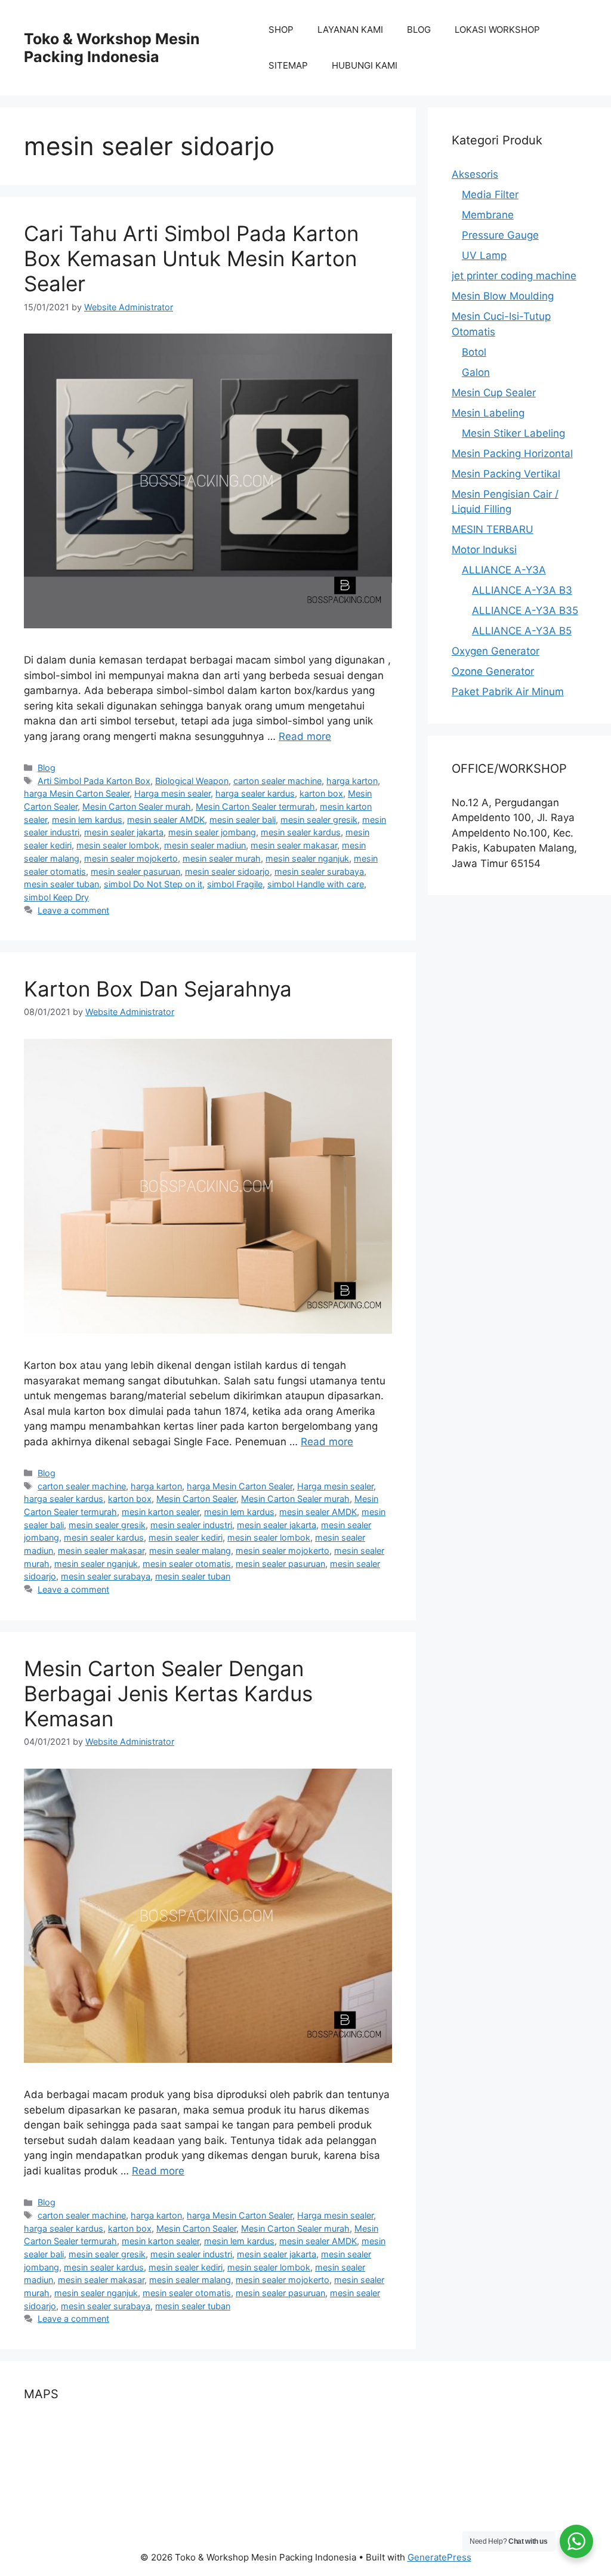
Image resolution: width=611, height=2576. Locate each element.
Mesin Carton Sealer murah (137, 806)
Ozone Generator (493, 671)
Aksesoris (475, 174)
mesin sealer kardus (301, 832)
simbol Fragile (235, 884)
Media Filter (490, 195)
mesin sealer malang (190, 1551)
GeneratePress (439, 2557)
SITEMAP (288, 65)
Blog (47, 768)
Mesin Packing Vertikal (506, 474)
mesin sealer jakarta (124, 832)
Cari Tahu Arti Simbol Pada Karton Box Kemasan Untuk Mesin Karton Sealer (191, 258)
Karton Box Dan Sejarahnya (158, 989)
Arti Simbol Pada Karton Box (94, 781)
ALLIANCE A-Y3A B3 (522, 590)
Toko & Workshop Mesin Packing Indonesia (112, 48)
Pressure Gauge (500, 235)
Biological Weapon (192, 781)
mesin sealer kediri (186, 1537)
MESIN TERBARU (493, 529)
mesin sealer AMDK (166, 820)
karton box (321, 793)
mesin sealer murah (222, 858)
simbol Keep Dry (56, 897)
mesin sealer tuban (61, 884)
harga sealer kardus (255, 793)
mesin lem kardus (87, 820)
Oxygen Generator (496, 651)
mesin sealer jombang (212, 832)
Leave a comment (73, 910)
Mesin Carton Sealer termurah (255, 806)
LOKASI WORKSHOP (497, 30)
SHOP (281, 30)
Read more (305, 736)
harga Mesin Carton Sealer (77, 793)
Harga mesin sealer (172, 793)
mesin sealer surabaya (319, 871)
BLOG (419, 30)
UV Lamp (484, 255)
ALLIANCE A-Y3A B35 (525, 610)
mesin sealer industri (191, 1525)
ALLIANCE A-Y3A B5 (522, 631)
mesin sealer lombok (118, 845)
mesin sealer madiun (205, 845)
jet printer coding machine (514, 276)
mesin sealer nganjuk (307, 858)
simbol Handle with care (316, 884)
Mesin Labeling (488, 413)
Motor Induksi (484, 550)
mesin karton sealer (161, 1512)
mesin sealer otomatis (187, 1564)
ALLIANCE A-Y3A (504, 570)
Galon (476, 372)
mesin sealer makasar (294, 845)
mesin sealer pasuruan (135, 871)
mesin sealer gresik (319, 820)
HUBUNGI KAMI (365, 65)
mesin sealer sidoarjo (227, 871)
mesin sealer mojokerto (131, 858)
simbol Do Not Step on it (153, 884)
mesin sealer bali (243, 820)
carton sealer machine (277, 781)
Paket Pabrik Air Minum (508, 692)
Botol (474, 352)
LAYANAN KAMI (350, 30)
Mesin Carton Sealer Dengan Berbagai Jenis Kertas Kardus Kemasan (168, 1693)
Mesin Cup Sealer (494, 393)
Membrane (488, 215)
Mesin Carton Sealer (196, 1499)
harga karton (352, 781)
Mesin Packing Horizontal (512, 454)
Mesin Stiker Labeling (513, 433)
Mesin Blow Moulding (503, 296)
